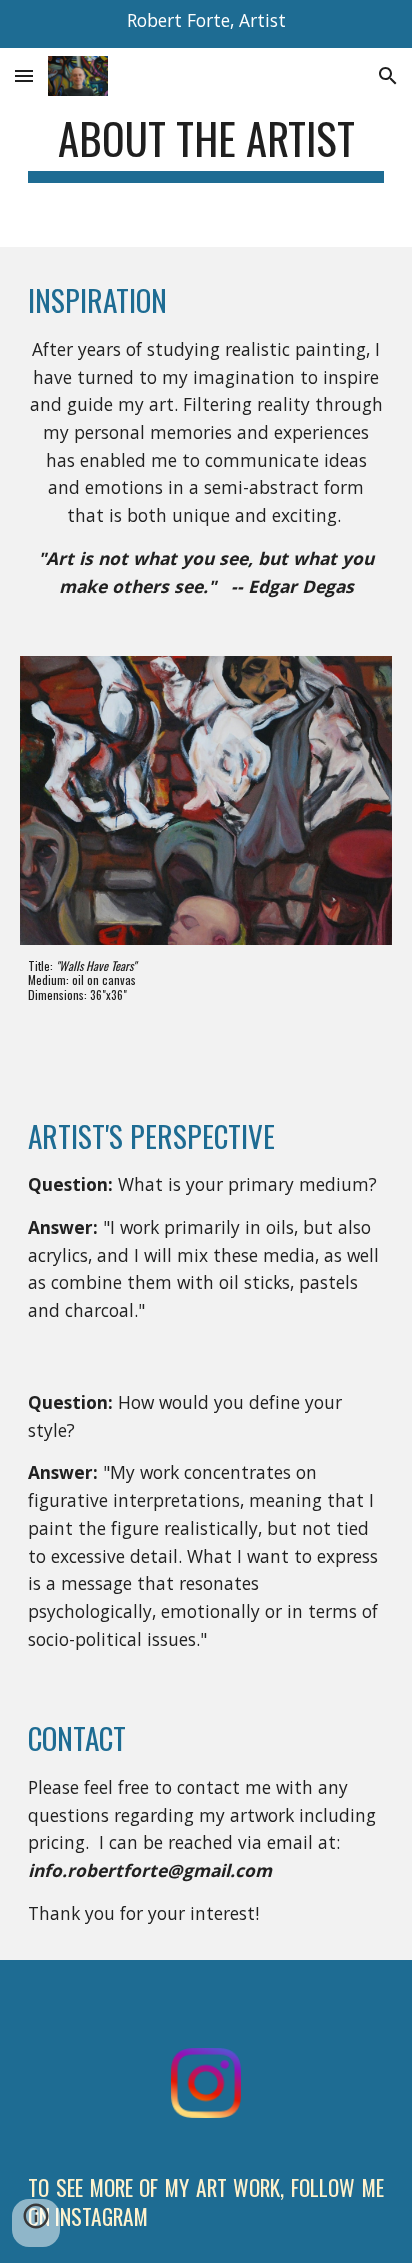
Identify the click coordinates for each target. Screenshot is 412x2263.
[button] (24, 75)
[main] (206, 147)
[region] (206, 24)
